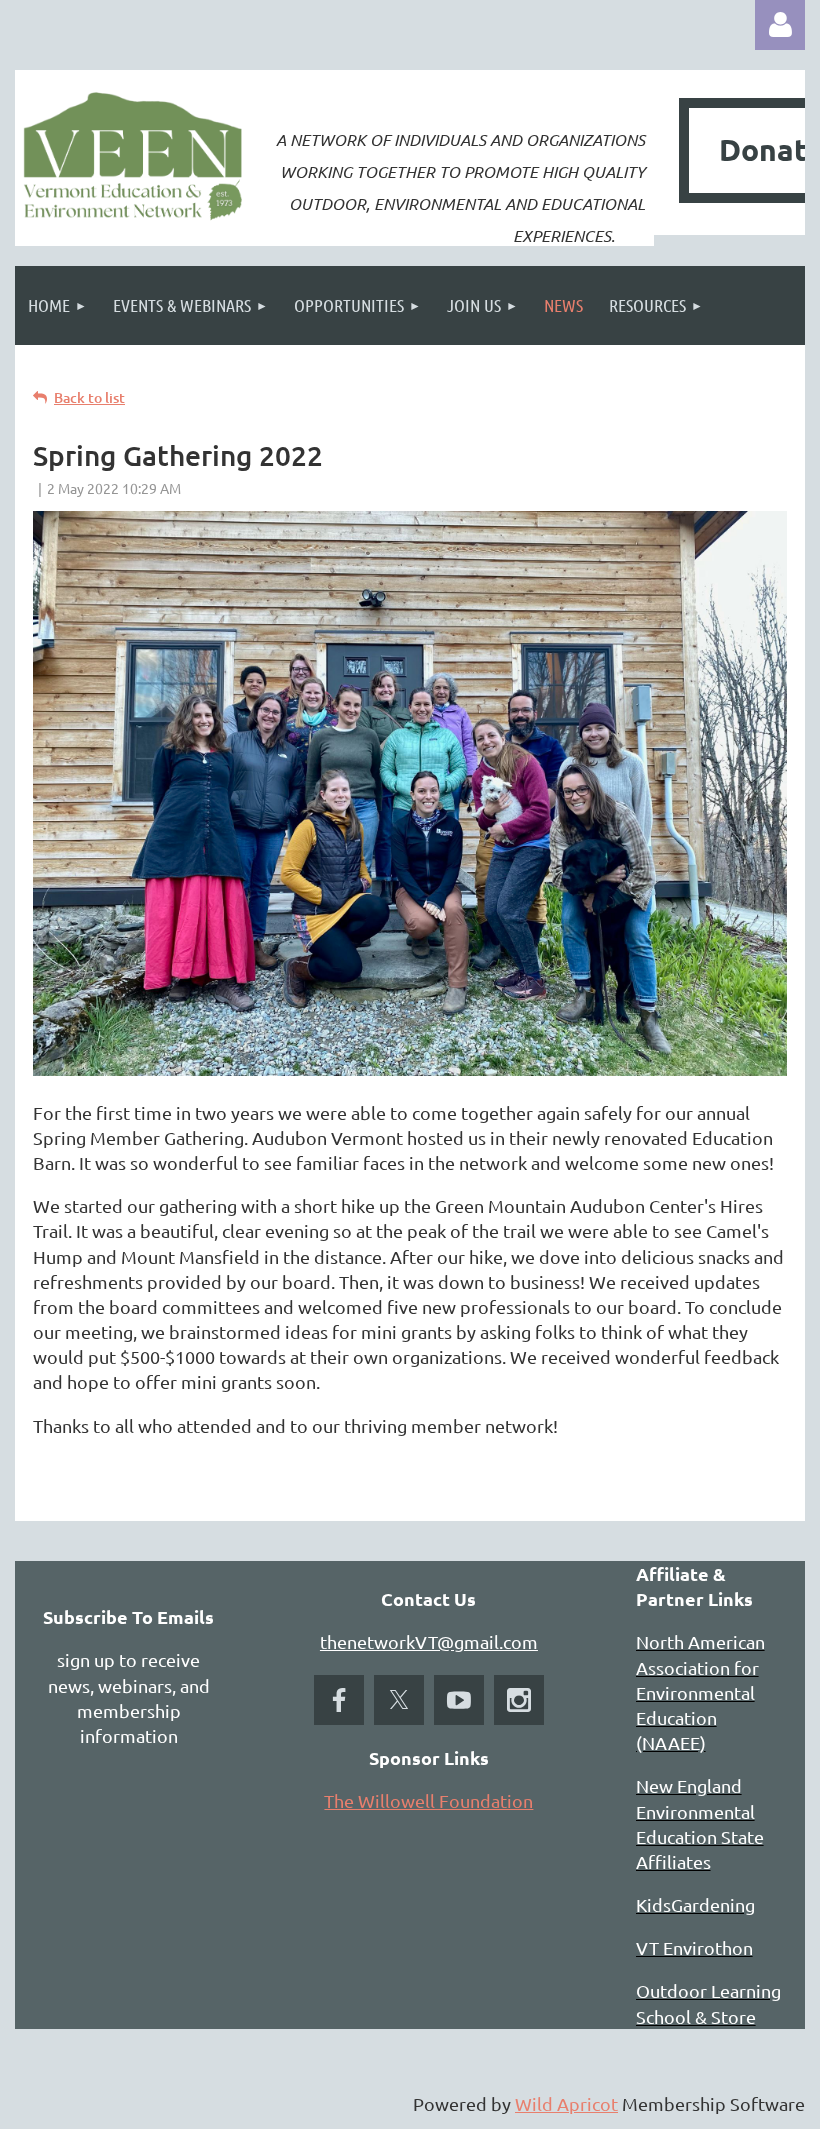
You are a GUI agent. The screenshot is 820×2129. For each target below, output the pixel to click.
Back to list (89, 397)
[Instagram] (519, 1700)
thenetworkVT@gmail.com (429, 1641)
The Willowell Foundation (428, 1800)
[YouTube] (459, 1700)
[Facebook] (339, 1700)
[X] (399, 1700)
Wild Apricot (566, 2103)
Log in (780, 25)
